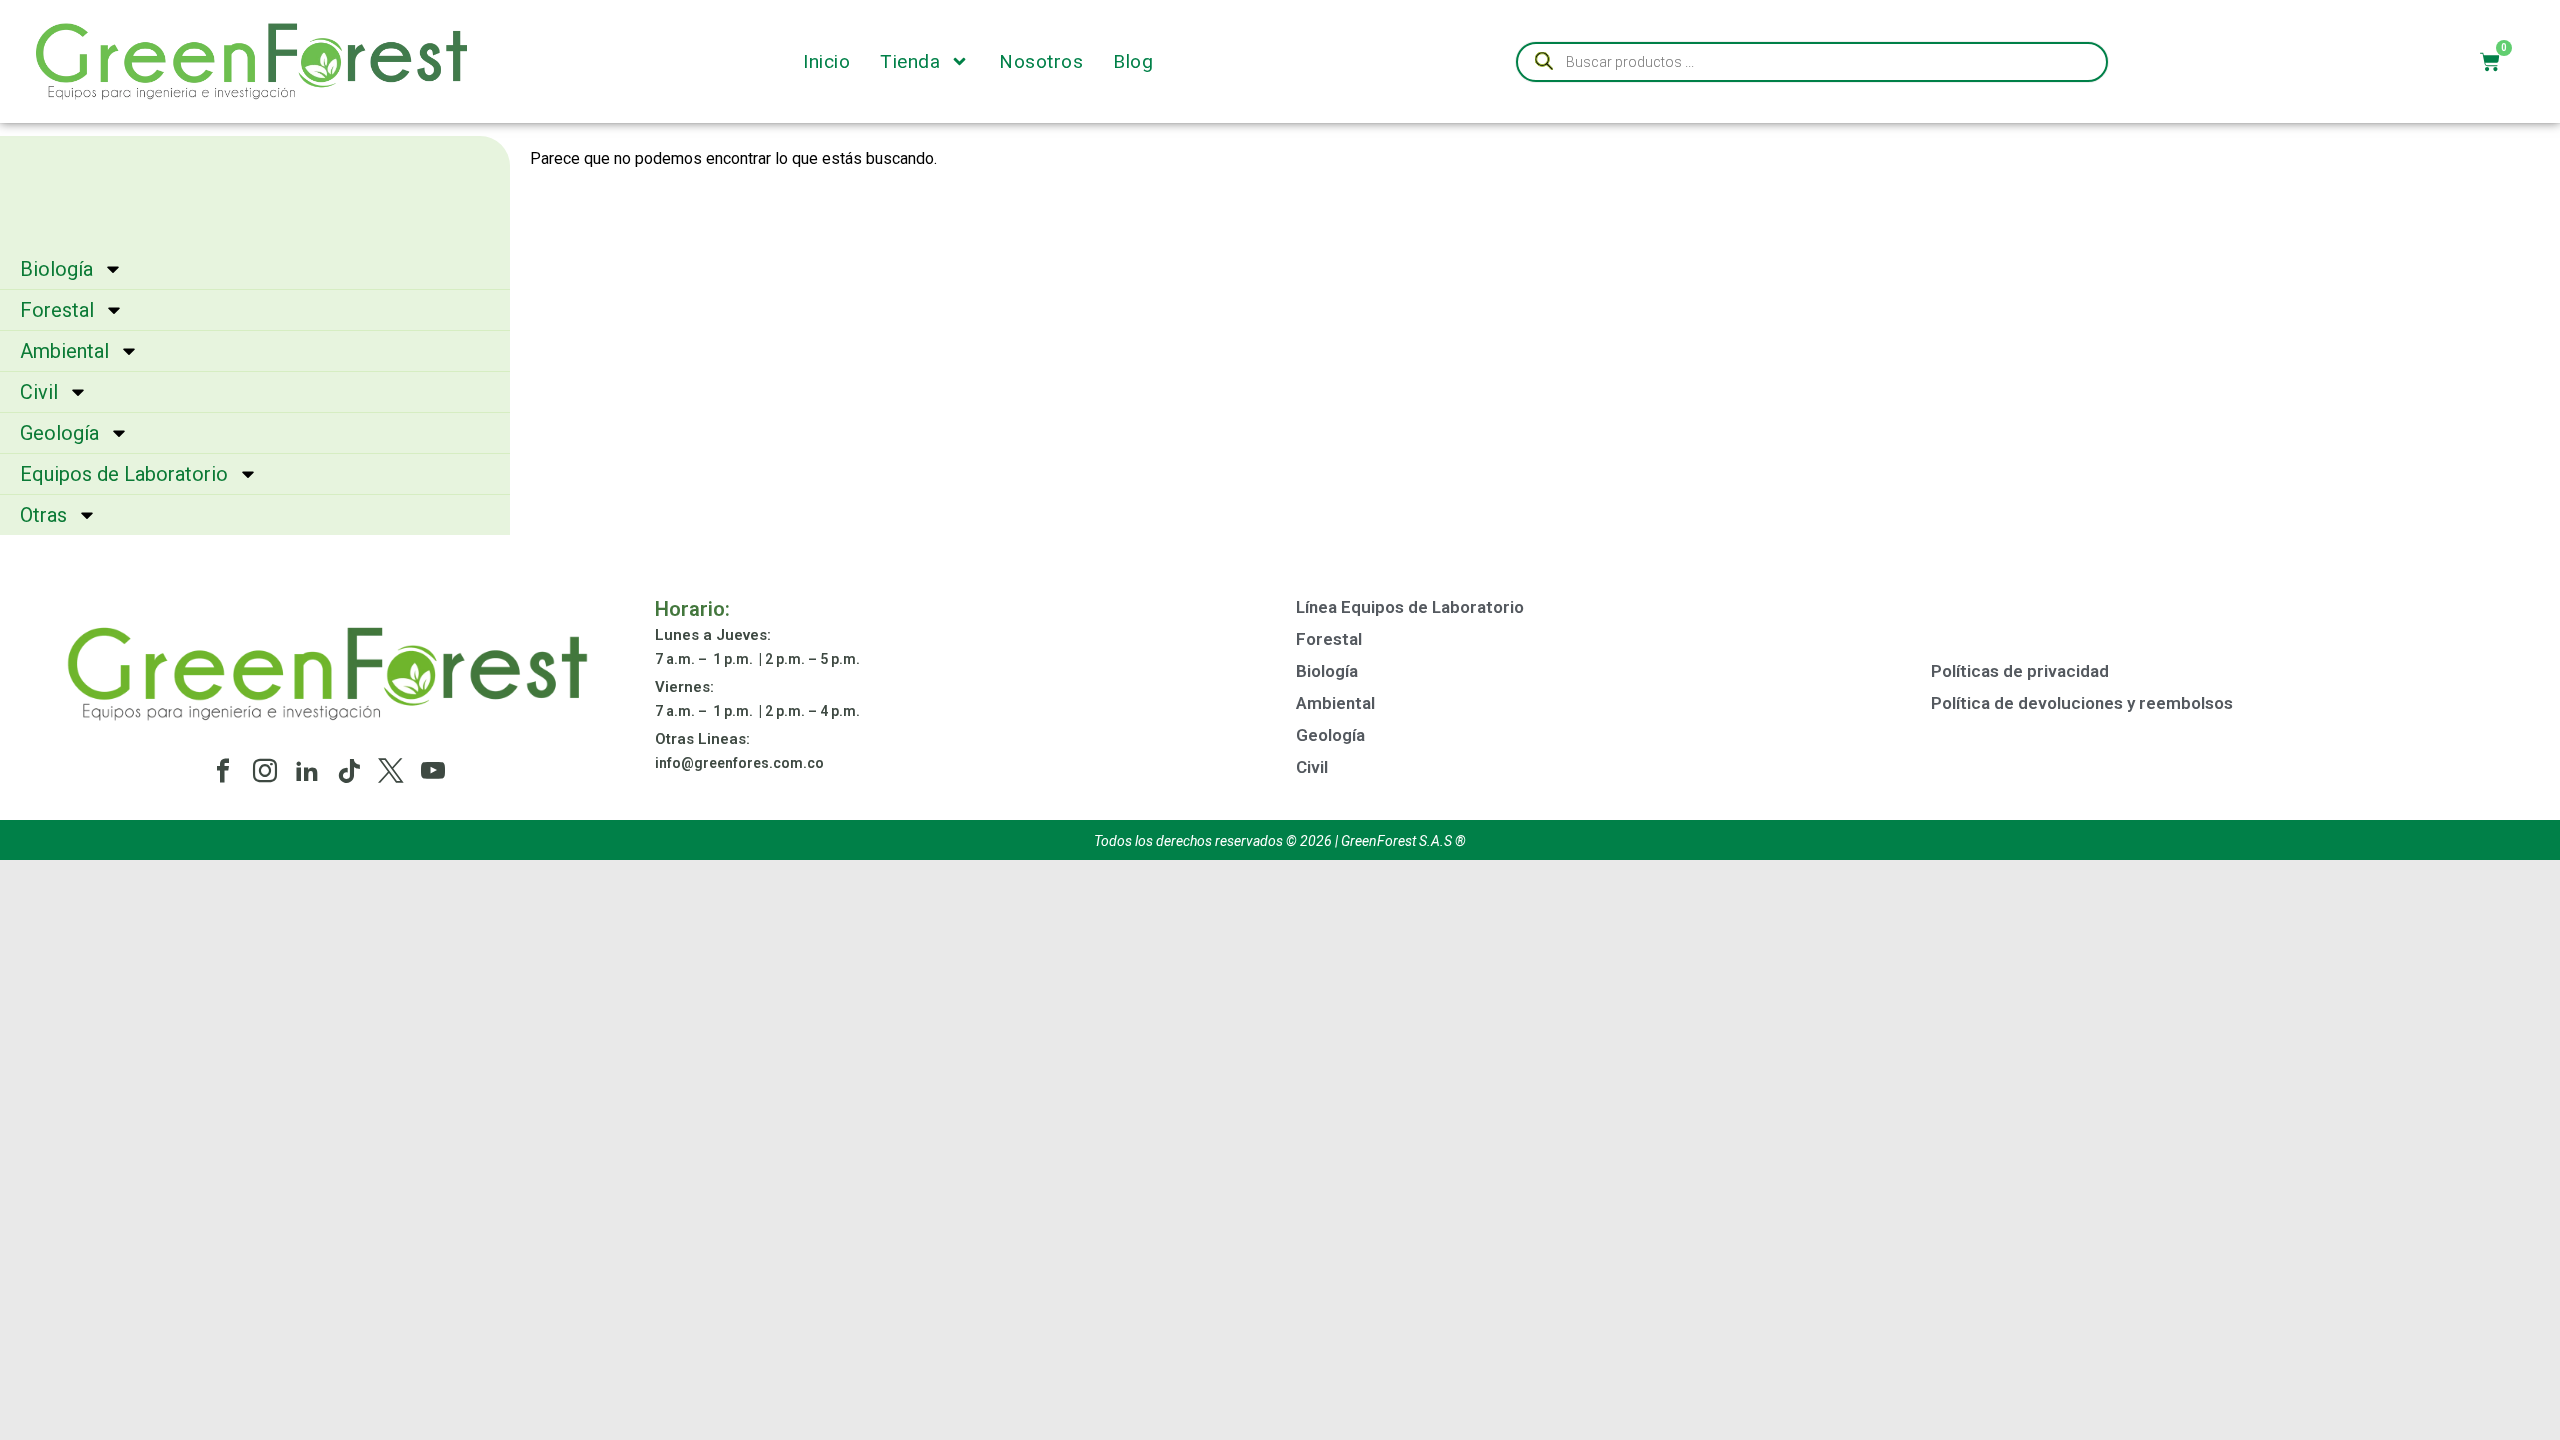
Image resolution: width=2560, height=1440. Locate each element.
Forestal (57, 310)
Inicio (826, 62)
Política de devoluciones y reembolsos (2082, 703)
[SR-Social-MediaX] (391, 771)
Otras (43, 515)
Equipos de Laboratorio (124, 474)
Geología (59, 433)
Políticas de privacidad (2020, 671)
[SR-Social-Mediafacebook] (223, 771)
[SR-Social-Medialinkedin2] (307, 771)
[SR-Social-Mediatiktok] (349, 771)
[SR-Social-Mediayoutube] (433, 771)
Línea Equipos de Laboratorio (1410, 607)
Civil (39, 392)
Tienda (910, 62)
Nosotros (1041, 62)
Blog (1133, 62)
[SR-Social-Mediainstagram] (265, 771)
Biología (56, 269)
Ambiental (64, 351)
